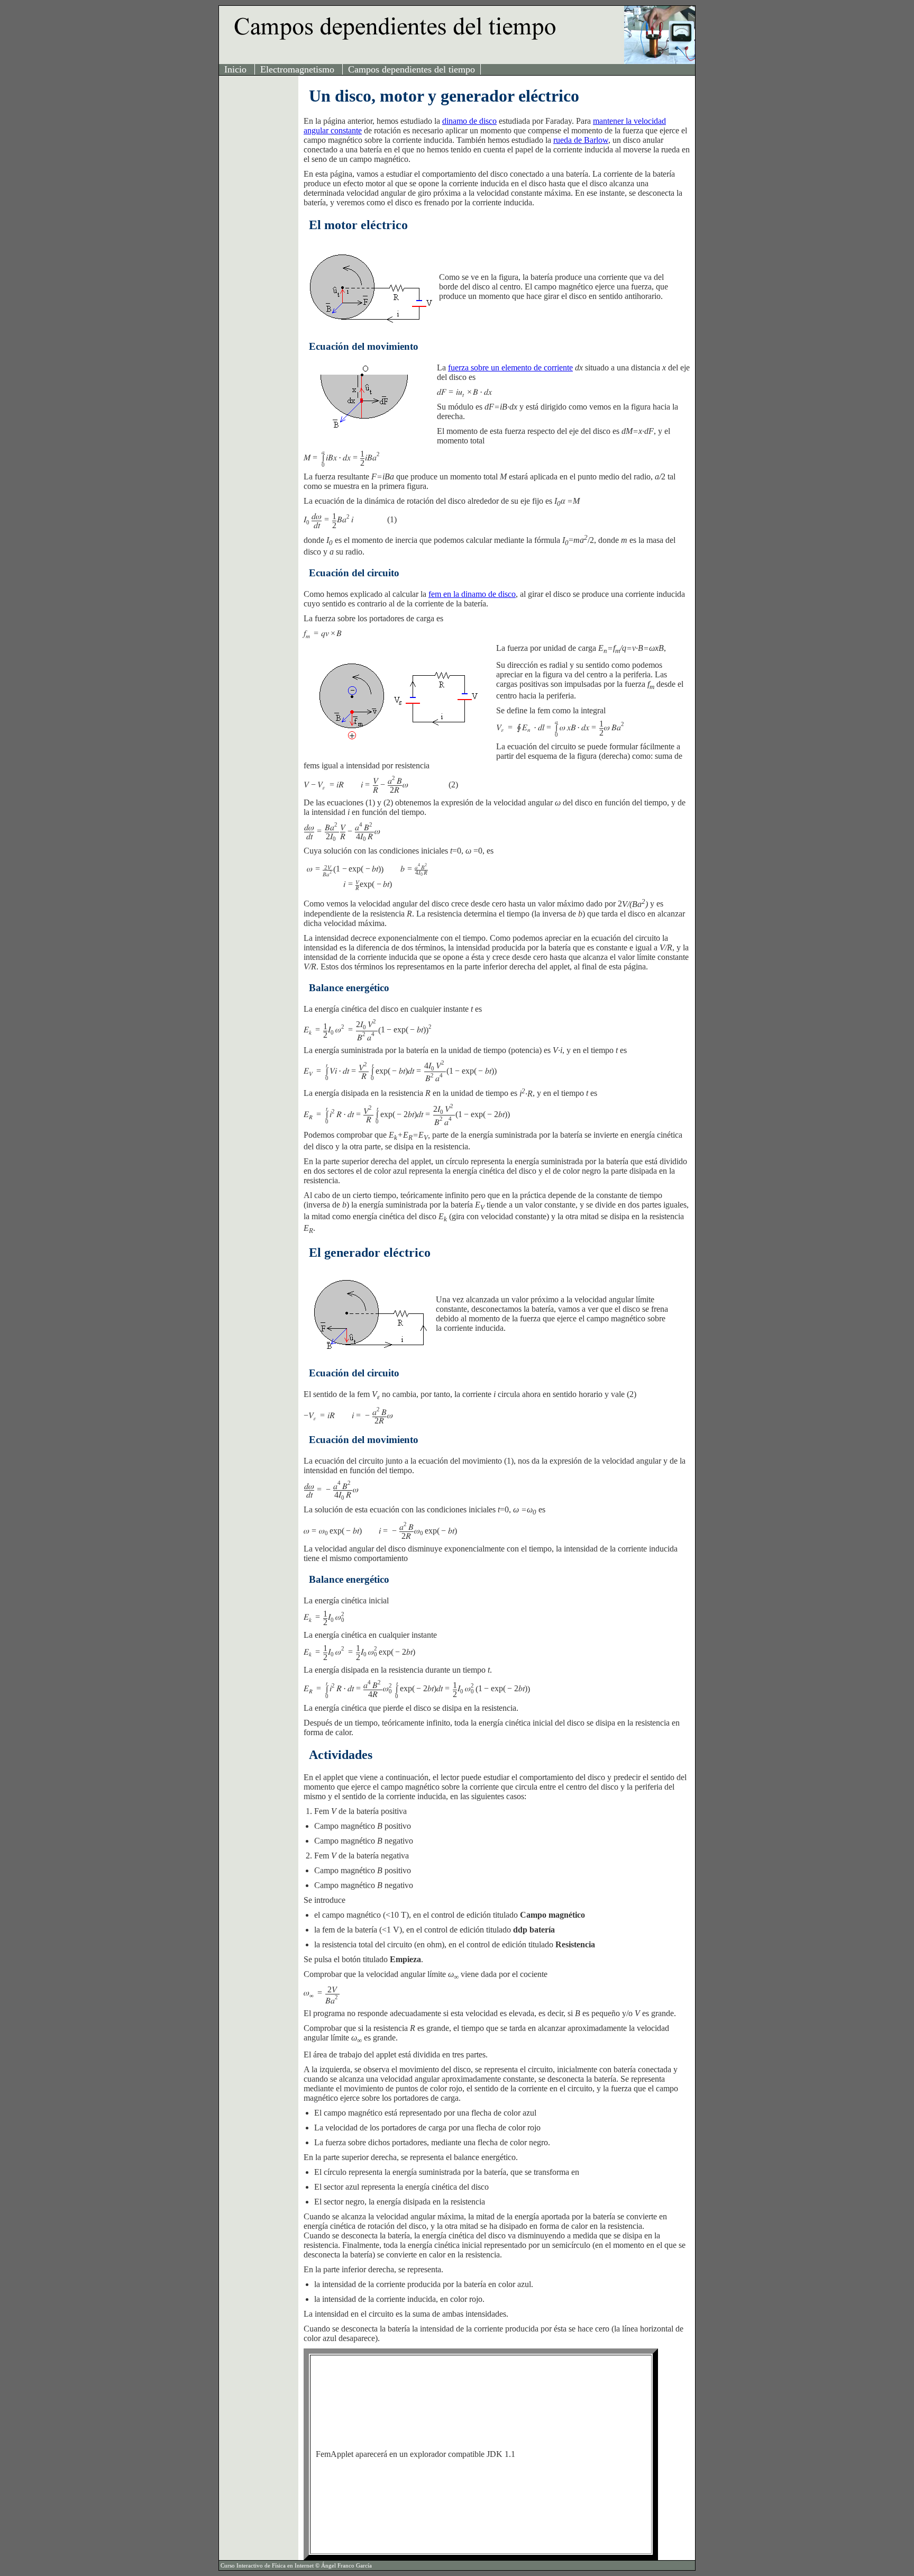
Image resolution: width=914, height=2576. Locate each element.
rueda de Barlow (581, 140)
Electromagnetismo (299, 69)
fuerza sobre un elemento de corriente (510, 368)
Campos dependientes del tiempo (412, 69)
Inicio (237, 69)
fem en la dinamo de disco (472, 594)
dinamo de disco (469, 121)
